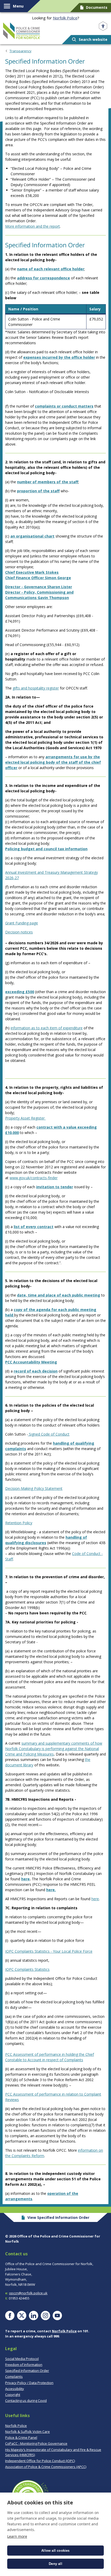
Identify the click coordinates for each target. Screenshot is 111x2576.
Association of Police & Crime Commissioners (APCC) (46, 2467)
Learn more (17, 2536)
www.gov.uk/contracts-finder (34, 1178)
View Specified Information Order (58, 2217)
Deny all (55, 2564)
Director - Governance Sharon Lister (39, 587)
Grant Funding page (22, 923)
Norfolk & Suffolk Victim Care (27, 2432)
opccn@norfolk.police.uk (28, 2293)
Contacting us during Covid (26, 2401)
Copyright (13, 2395)
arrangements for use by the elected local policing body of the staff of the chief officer (53, 762)
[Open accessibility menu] (103, 26)
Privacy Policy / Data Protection (29, 2383)
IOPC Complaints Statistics (27, 1969)
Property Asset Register (25, 1118)
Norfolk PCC (22, 31)
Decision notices (19, 932)
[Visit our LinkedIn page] (34, 2316)
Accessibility (15, 2389)
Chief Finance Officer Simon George (38, 578)
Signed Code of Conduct (49, 1434)
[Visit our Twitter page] (22, 2316)
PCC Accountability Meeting (31, 1362)
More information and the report (33, 226)
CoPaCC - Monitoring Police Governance (36, 2443)
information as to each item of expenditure (47, 1028)
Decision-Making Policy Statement (34, 1488)
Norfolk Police (65, 18)
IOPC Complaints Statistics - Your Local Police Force (49, 1951)
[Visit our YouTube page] (57, 2316)
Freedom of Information (24, 2365)
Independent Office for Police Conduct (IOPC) (40, 2461)
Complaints (14, 2376)
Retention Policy (19, 1523)
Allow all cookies (55, 2551)
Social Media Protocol (22, 2359)
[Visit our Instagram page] (45, 2316)
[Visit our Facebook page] (10, 2316)
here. (51, 1890)
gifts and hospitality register (36, 688)
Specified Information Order (27, 2371)
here (25, 1879)
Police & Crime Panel (21, 2437)
